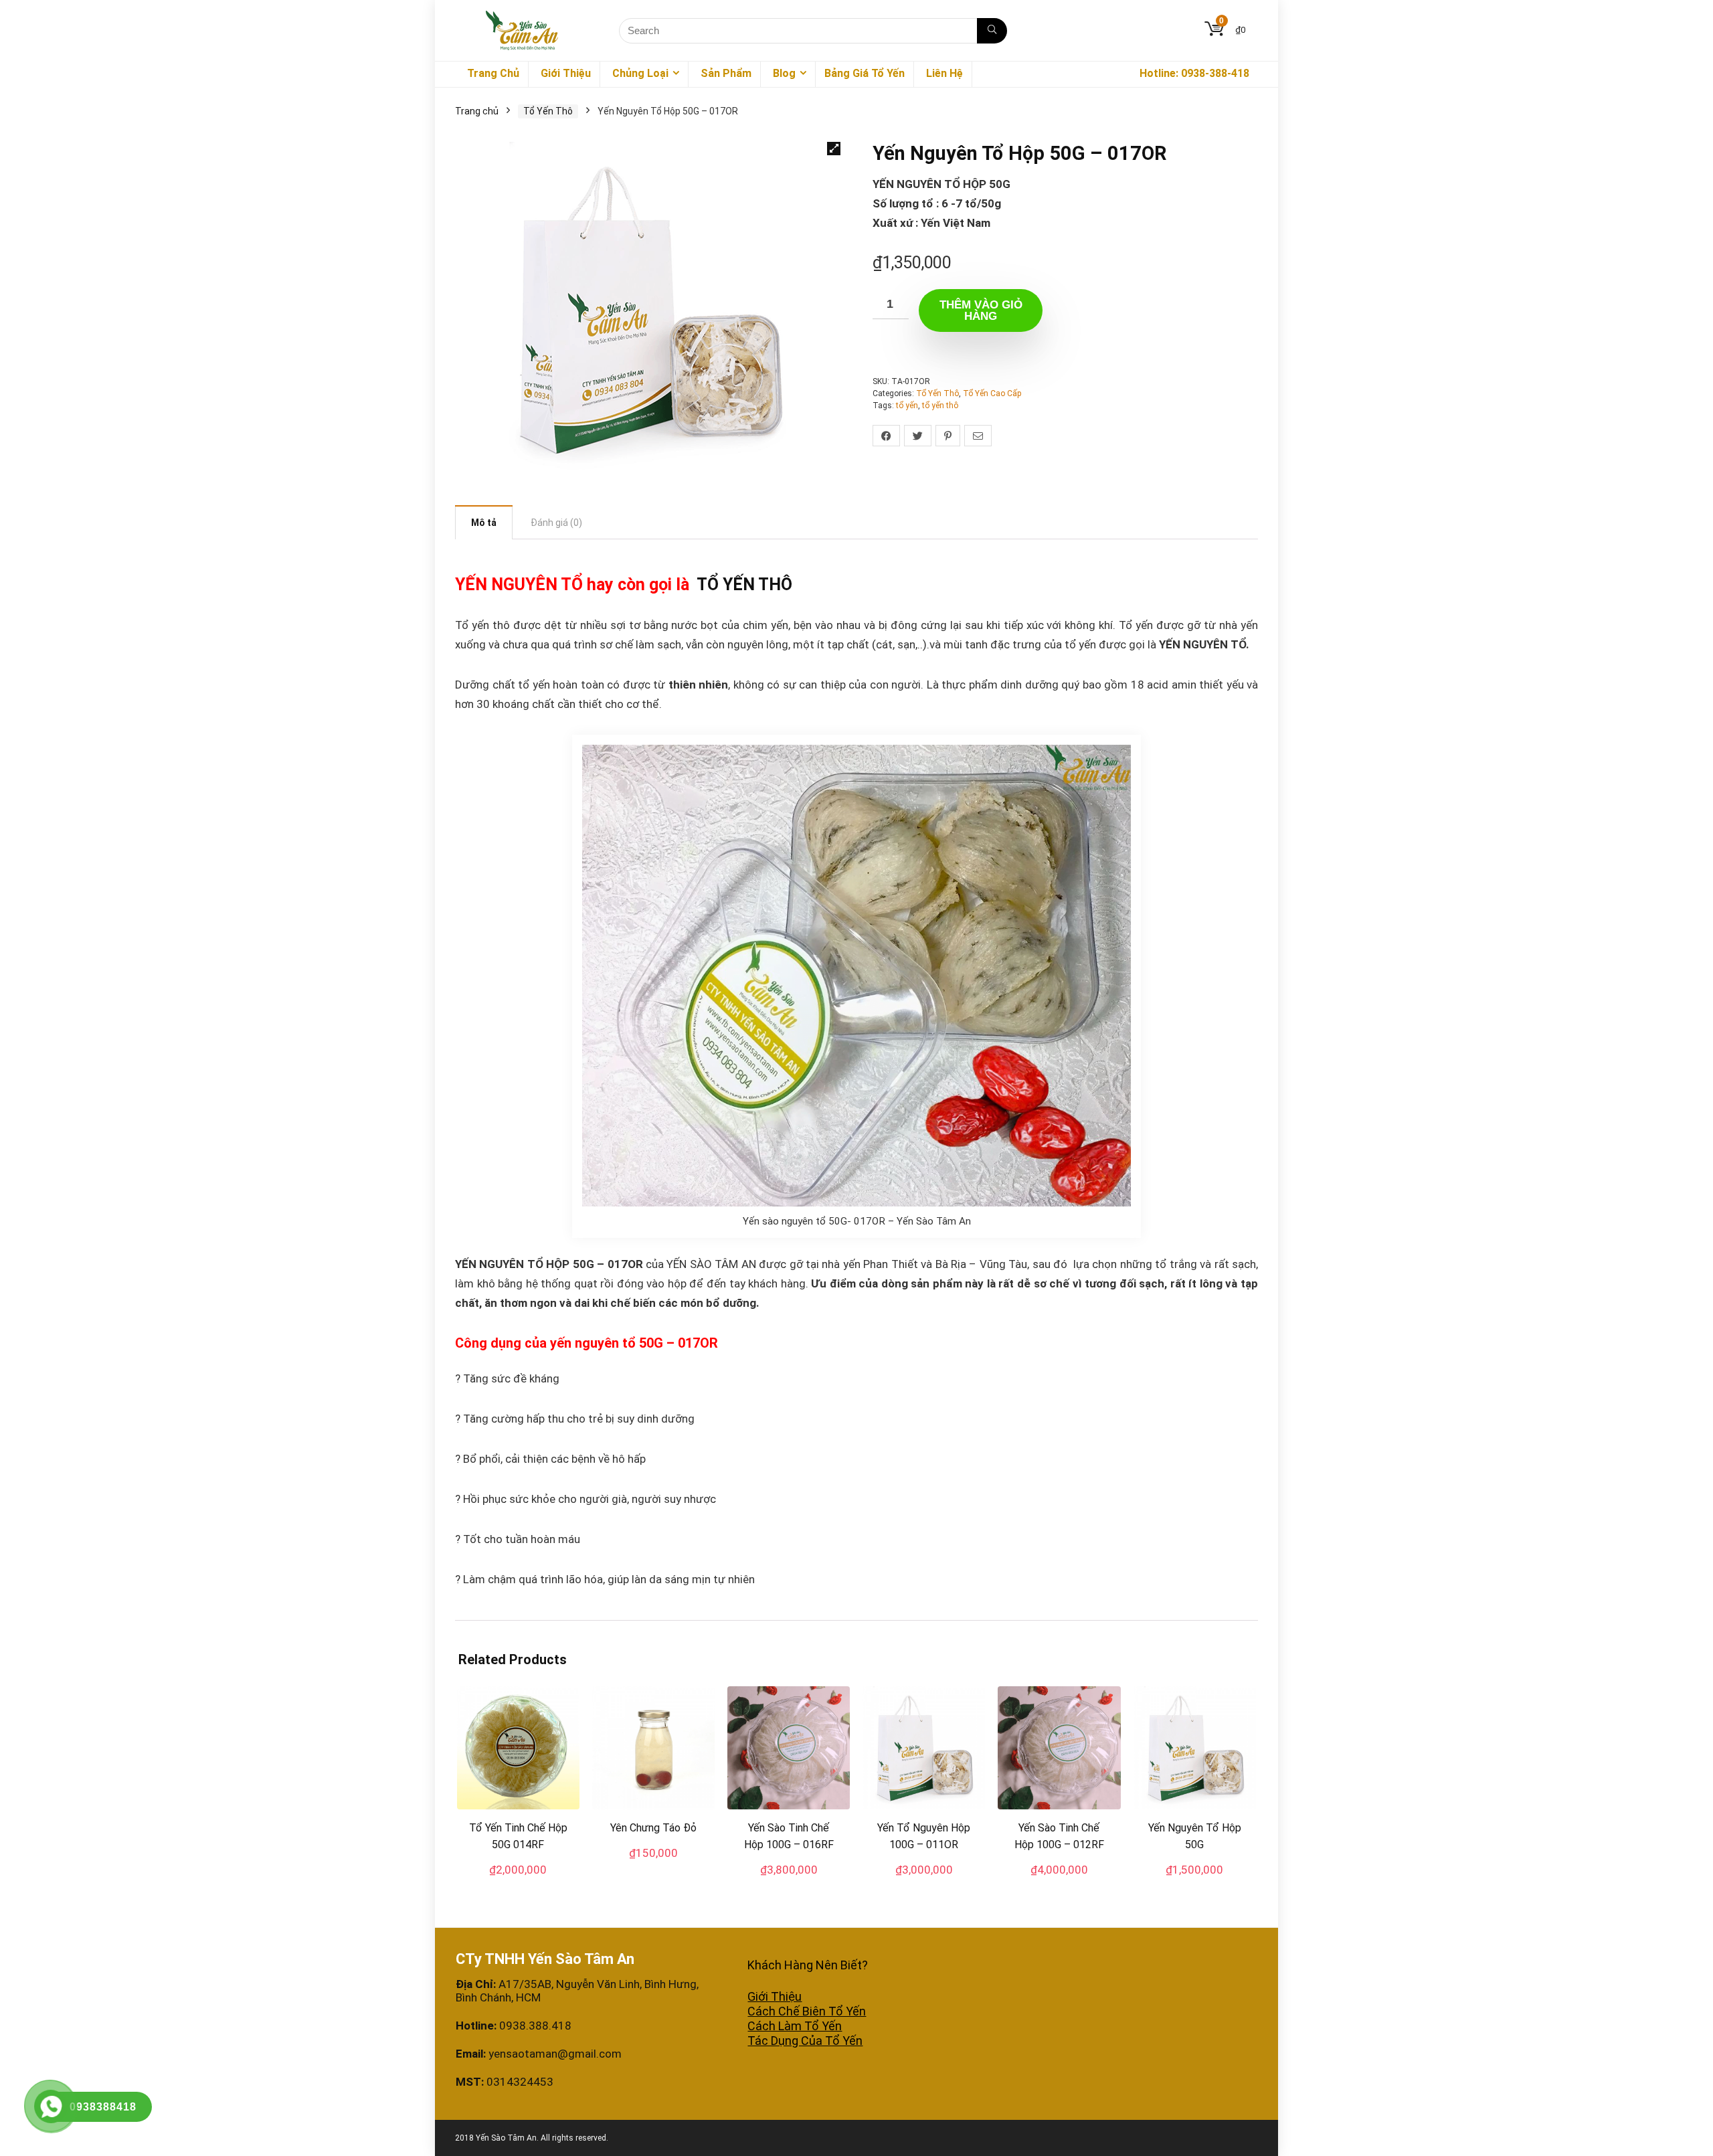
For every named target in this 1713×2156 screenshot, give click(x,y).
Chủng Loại (640, 73)
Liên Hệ (944, 73)
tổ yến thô (940, 406)
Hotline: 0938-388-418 (1194, 73)
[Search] (992, 31)
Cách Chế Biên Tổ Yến (807, 2011)
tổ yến (907, 406)
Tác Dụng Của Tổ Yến (805, 2041)
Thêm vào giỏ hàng (981, 310)
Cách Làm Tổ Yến (795, 2026)
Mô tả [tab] (484, 523)
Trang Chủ (493, 73)
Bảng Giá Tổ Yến (865, 73)
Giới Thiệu (566, 73)
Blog (784, 73)
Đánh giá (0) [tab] (556, 523)
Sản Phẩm (726, 73)
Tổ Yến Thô (548, 111)
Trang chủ (477, 111)
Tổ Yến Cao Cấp (992, 393)
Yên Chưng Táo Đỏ (653, 1828)
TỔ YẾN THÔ (744, 585)
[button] (834, 149)
